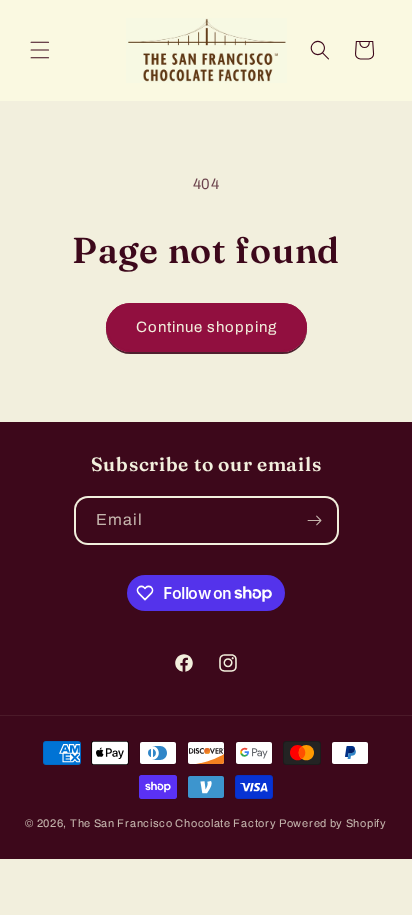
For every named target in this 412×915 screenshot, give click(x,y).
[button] (40, 50)
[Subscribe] (315, 520)
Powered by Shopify (333, 823)
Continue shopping (206, 327)
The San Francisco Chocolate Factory (174, 823)
